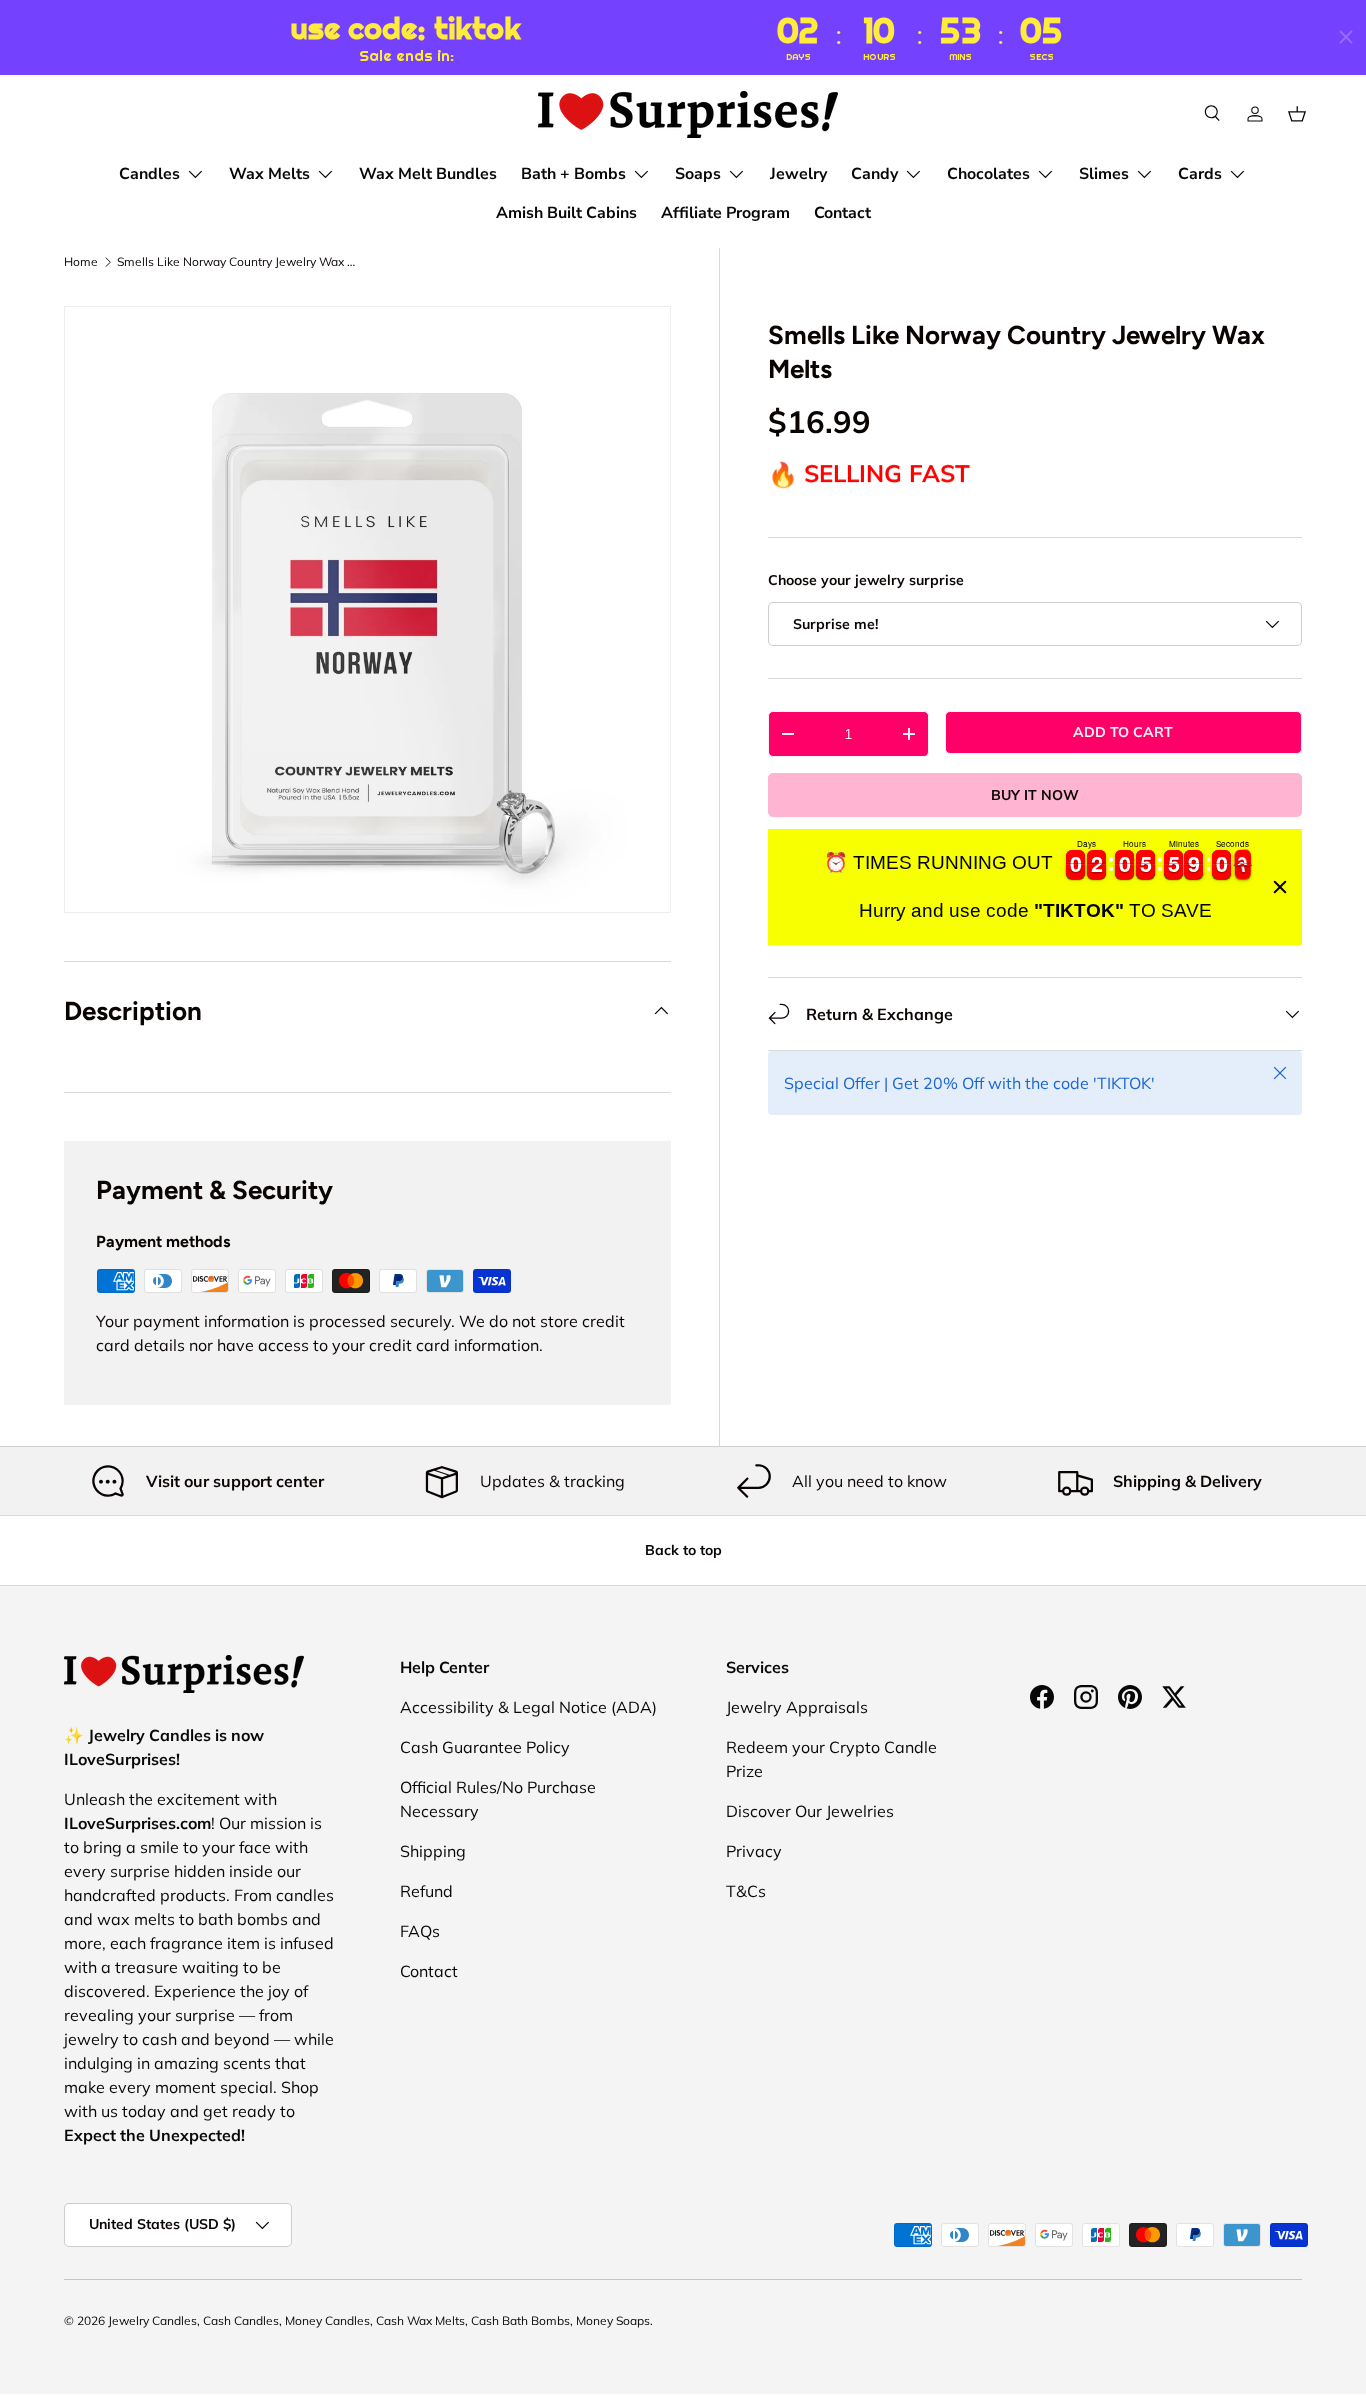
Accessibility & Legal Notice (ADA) (528, 1707)
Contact (842, 213)
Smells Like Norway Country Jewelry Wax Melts (237, 262)
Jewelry (798, 174)
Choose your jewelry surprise (866, 580)
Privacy (754, 1851)
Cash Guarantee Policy (485, 1747)
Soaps (698, 174)
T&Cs (746, 1891)
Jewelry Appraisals (797, 1707)
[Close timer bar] (1346, 37)
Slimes (1104, 174)
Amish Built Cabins (566, 213)
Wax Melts (269, 174)
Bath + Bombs (573, 174)
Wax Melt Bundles (428, 174)
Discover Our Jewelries (810, 1811)
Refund (426, 1891)
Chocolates (988, 174)
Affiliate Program (725, 213)
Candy (874, 174)
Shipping (433, 1851)
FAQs (420, 1931)
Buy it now (1035, 795)
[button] (1297, 114)
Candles (149, 174)
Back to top (683, 1550)
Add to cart (1123, 732)
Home (81, 262)
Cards (1200, 174)
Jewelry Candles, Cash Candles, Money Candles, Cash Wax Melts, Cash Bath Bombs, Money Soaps (379, 2320)
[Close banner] (1280, 887)
